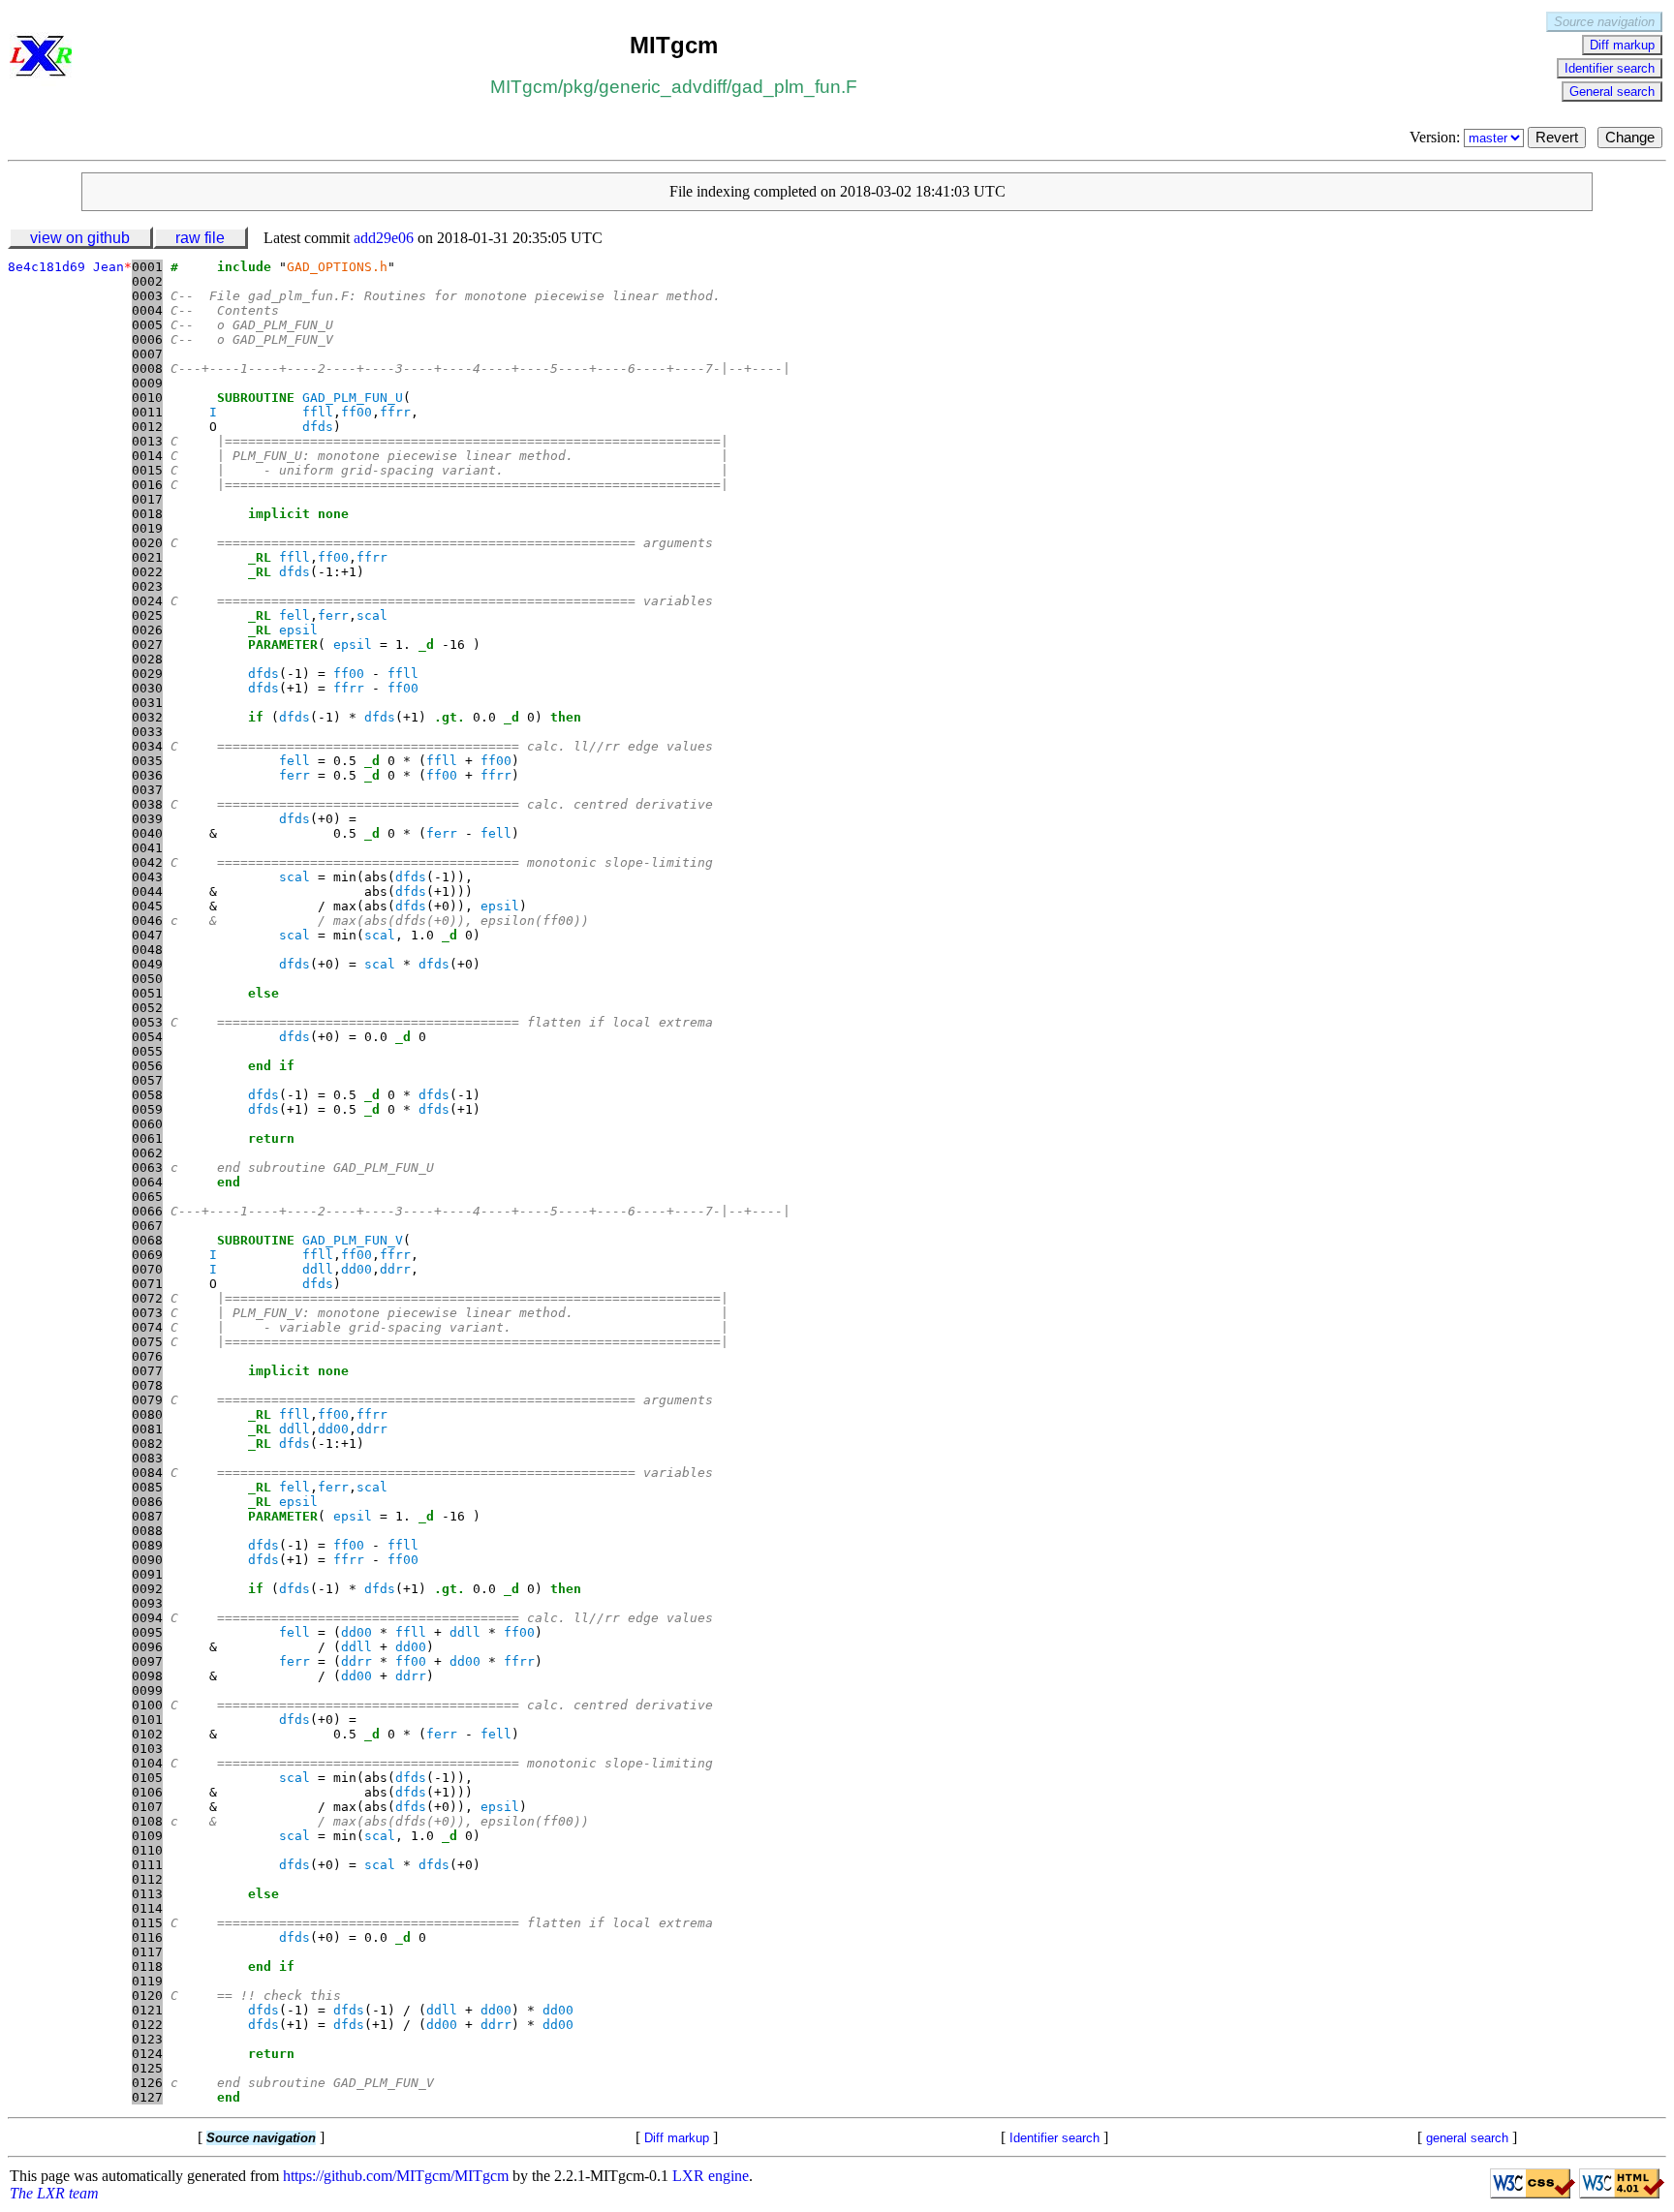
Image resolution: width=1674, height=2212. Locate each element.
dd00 (356, 1269)
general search (1467, 2138)
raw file (200, 238)
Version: (1437, 137)
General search (1612, 92)
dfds (318, 427)
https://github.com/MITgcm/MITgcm (396, 2176)
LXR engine (711, 2176)
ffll (318, 412)
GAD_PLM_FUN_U (353, 398)
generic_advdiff (663, 87)
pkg (578, 87)
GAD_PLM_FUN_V (353, 1240)
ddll (318, 1269)
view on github (80, 238)
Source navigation (1604, 22)
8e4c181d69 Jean (70, 267)
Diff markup (1622, 45)
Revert (1557, 138)
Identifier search (1610, 68)
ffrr (395, 412)
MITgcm (524, 87)
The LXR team (54, 2193)
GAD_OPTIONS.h (337, 267)
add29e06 (384, 238)
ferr (333, 615)
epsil (298, 630)
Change (1630, 138)
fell (294, 615)
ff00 (356, 412)
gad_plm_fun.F (794, 87)
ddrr (395, 1269)
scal (372, 615)
